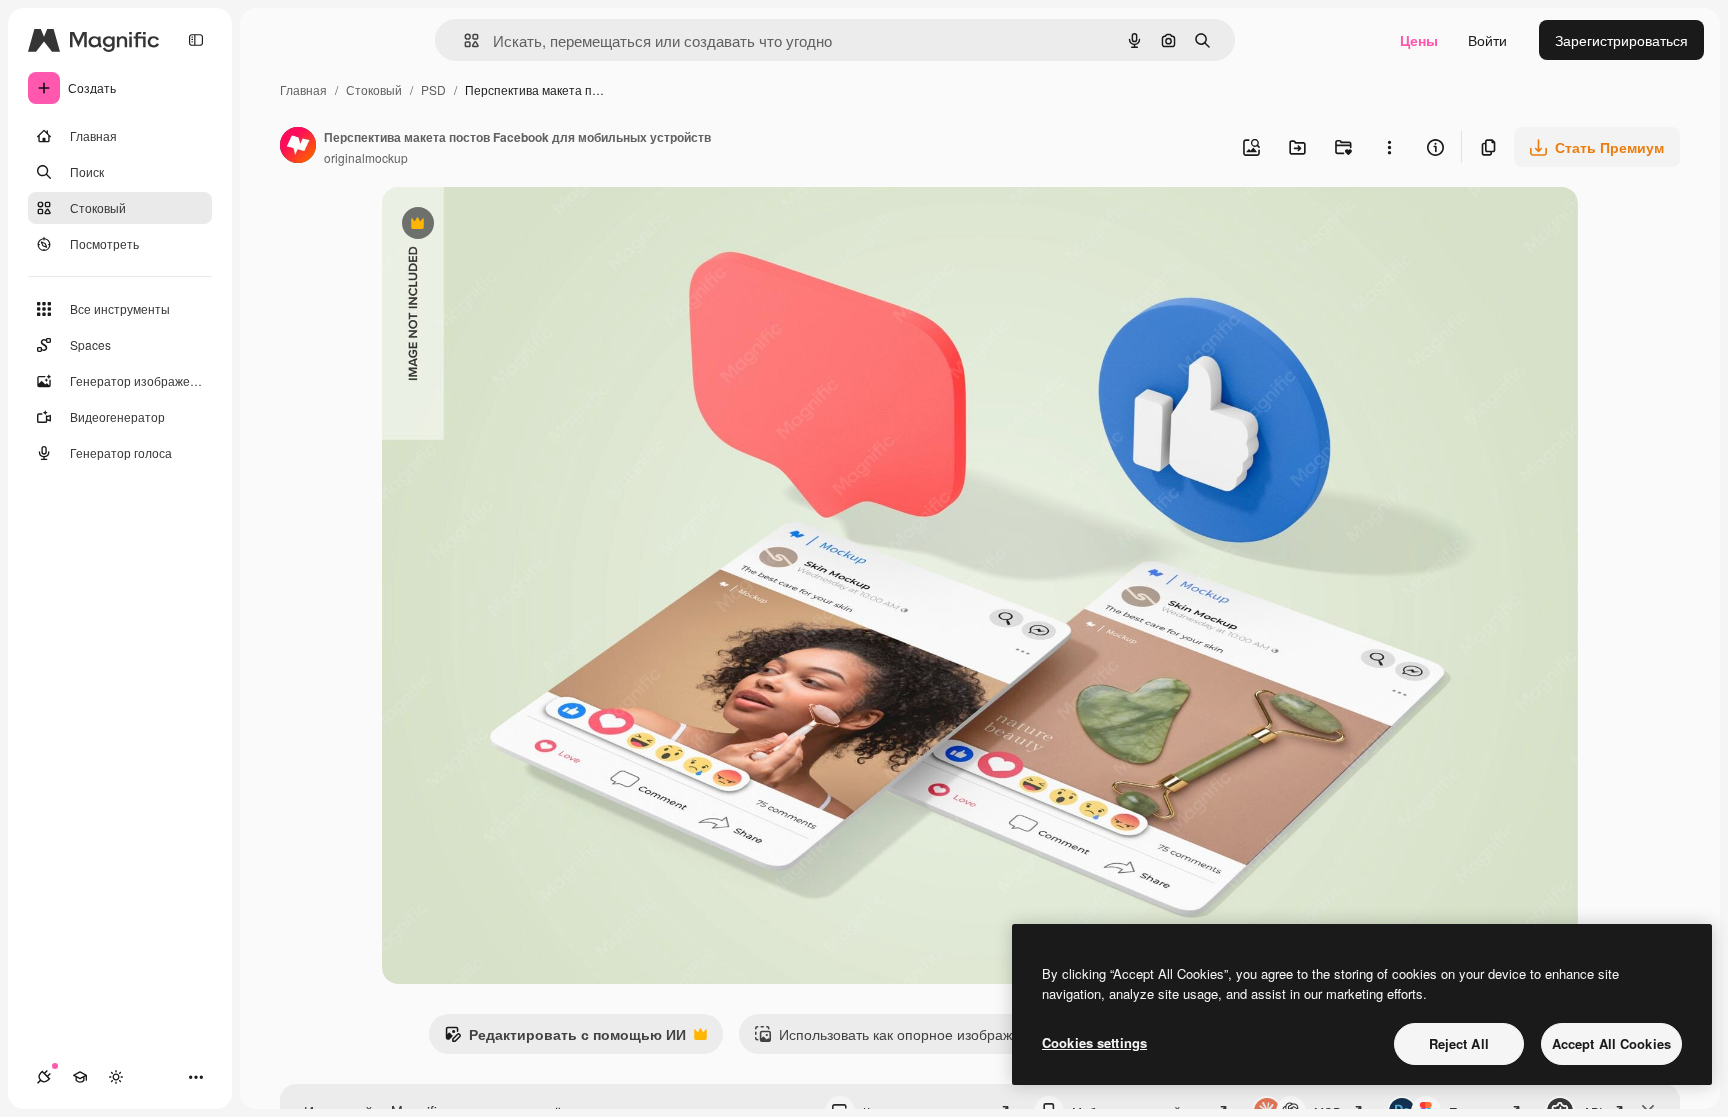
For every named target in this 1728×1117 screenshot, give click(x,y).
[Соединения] (44, 1077)
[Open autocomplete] (463, 40)
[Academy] (80, 1077)
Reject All (1459, 1043)
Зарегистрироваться (1621, 40)
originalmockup (366, 157)
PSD (433, 89)
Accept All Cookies (1611, 1043)
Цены (1419, 40)
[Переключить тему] (116, 1077)
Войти (1487, 40)
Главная (303, 89)
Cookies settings (1094, 1042)
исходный (516, 225)
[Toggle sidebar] (196, 40)
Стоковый (374, 89)
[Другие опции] (1389, 147)
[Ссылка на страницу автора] (298, 147)
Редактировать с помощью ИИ (565, 1039)
